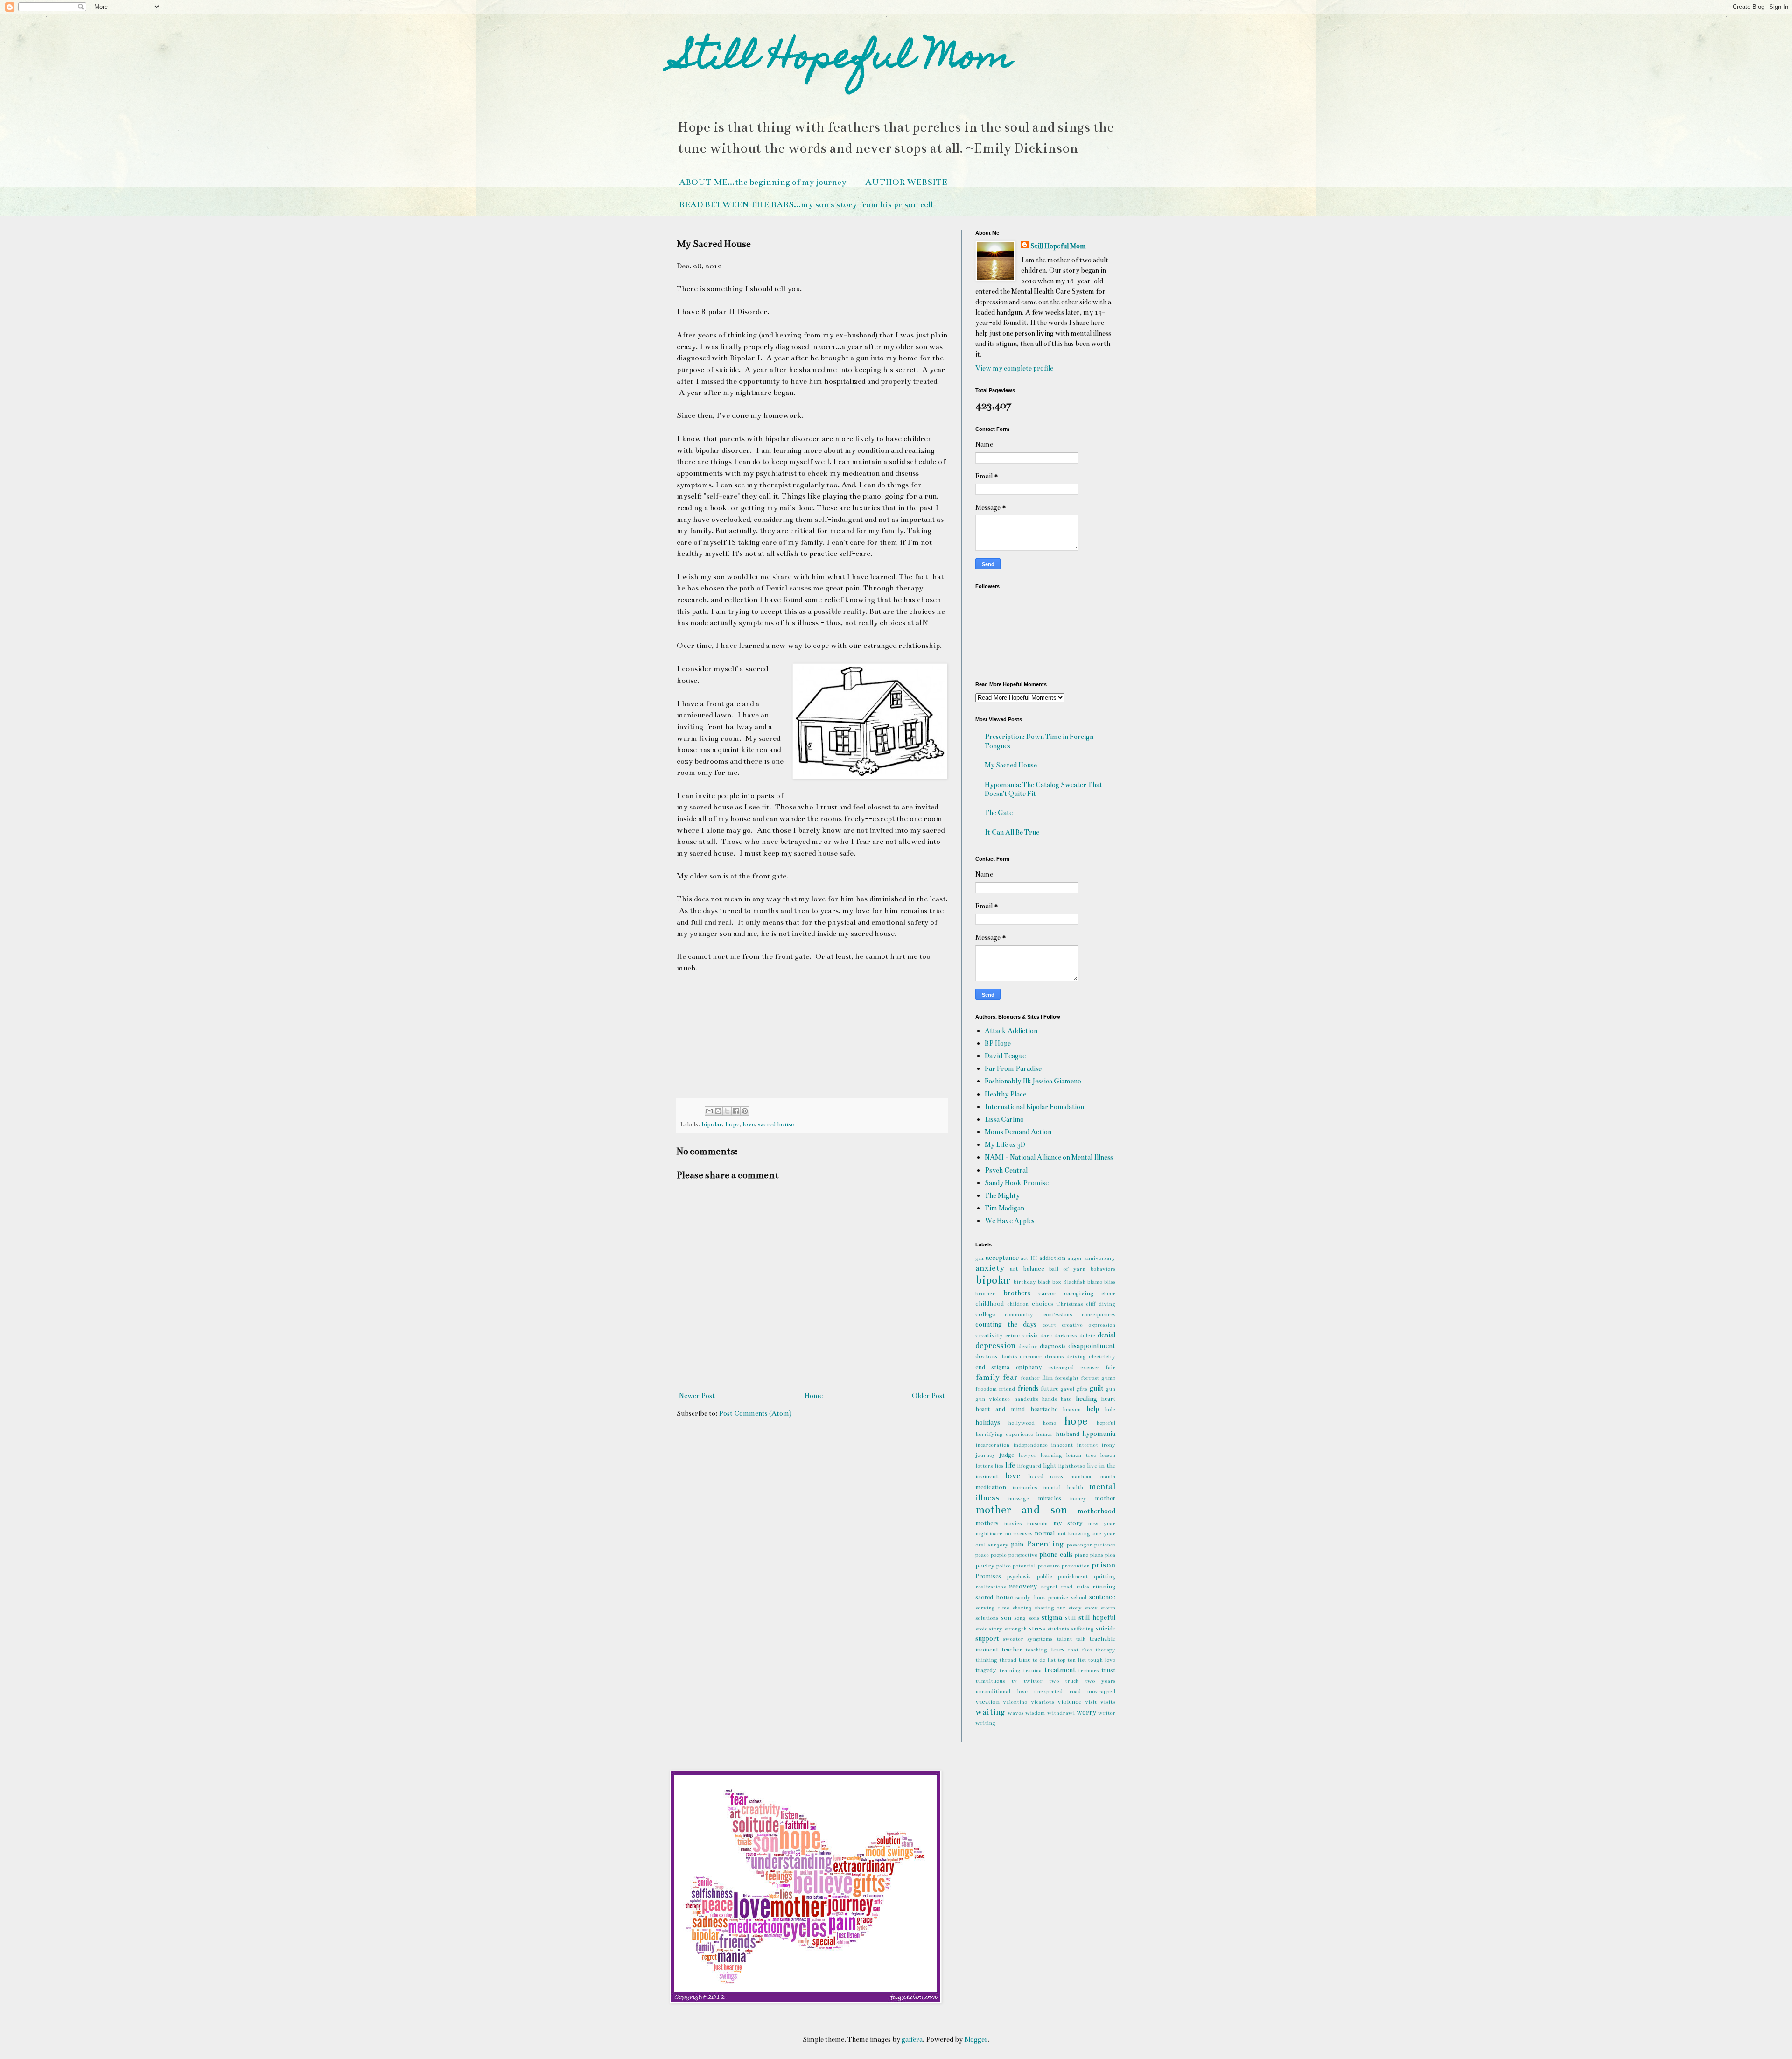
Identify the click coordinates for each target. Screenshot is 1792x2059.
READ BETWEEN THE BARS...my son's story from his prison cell (806, 204)
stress (1037, 1629)
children (1018, 1304)
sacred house (776, 1124)
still (1070, 1618)
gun (1110, 1389)
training (1010, 1670)
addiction (1052, 1258)
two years (1100, 1681)
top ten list (1072, 1660)
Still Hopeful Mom (844, 59)
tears (1058, 1650)
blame (1095, 1282)
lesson (1108, 1455)
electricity (1102, 1356)
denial (1106, 1335)
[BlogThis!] (718, 1111)
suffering (1082, 1629)
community (1019, 1314)
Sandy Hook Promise (1017, 1183)
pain (1017, 1544)
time (1024, 1660)
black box (1050, 1282)
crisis (1030, 1335)
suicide (1106, 1629)
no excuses (1018, 1533)
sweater (1013, 1639)
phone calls (1056, 1554)
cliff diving (1101, 1304)
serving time (992, 1608)
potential (1024, 1566)
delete (1087, 1335)
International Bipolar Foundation (1034, 1107)
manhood (1081, 1476)
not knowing (1074, 1533)
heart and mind (1000, 1409)
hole (1110, 1409)
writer (1107, 1713)
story (996, 1629)
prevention (1076, 1566)
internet (1087, 1445)
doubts (1008, 1356)
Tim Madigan (1004, 1208)
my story (1068, 1523)
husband (1067, 1434)
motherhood (1096, 1511)
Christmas (1069, 1304)
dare (1046, 1335)
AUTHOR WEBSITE (906, 182)
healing (1086, 1398)
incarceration (992, 1445)
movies (1013, 1523)
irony (1108, 1445)
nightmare (989, 1533)
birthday (1025, 1282)
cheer (1108, 1293)
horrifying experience (1004, 1434)
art (1014, 1269)
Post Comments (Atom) (755, 1413)
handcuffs (1026, 1399)
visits (1108, 1702)
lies (999, 1466)
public (1044, 1576)
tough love (1102, 1660)
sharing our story (1058, 1608)
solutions (987, 1618)
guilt (1097, 1388)
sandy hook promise (1042, 1597)
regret (1049, 1587)
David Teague (1005, 1056)
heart (1108, 1399)
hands (1049, 1399)
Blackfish (1074, 1282)
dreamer (1031, 1356)
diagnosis (1053, 1346)
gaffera (912, 2039)
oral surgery (992, 1545)
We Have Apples (1010, 1221)
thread (1008, 1660)
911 (980, 1258)
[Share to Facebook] (736, 1111)
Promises (988, 1576)
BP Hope (998, 1043)
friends (1028, 1388)
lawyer (1027, 1455)
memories (1025, 1487)
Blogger (976, 2039)
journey (985, 1455)
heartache (1044, 1409)
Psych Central (1006, 1170)
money (1078, 1498)
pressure (1049, 1566)
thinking (986, 1660)
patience (1105, 1545)
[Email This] (709, 1111)
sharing (1022, 1608)
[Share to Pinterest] (745, 1111)
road (1067, 1587)
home (1049, 1423)
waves (1015, 1713)
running (1104, 1587)
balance (1033, 1269)
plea (1110, 1555)
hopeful (1106, 1423)
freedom (986, 1389)
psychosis (1019, 1576)
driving (1076, 1356)
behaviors (1103, 1269)
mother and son (1021, 1510)
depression (995, 1346)
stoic (981, 1629)
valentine (1015, 1702)
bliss (1110, 1282)
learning (1051, 1455)
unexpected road (1057, 1691)
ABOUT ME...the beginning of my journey (763, 182)
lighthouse (1071, 1466)
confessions (1058, 1314)
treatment (1060, 1670)
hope (732, 1124)
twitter (1033, 1681)
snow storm (1100, 1608)
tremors (1088, 1670)
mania (1108, 1476)
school (1079, 1597)
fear (1010, 1377)
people (999, 1555)
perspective (1023, 1555)
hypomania (1099, 1434)
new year (1102, 1523)
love (749, 1124)
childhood (990, 1304)
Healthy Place (1005, 1094)
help (1093, 1409)
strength (1015, 1629)
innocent (1062, 1445)
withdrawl (1061, 1713)
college (985, 1314)
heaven (1072, 1409)
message (1018, 1498)
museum (1037, 1523)
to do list (1044, 1660)
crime (1012, 1335)
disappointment (1092, 1346)
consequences (1099, 1314)
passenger (1079, 1545)
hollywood (1021, 1423)
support (987, 1638)
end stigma (992, 1367)
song (1020, 1618)
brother (985, 1293)
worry (1086, 1712)
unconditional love (1001, 1691)
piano (1081, 1555)
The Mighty (1002, 1195)
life (1010, 1465)
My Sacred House (1011, 765)
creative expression (1088, 1325)
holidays (988, 1422)
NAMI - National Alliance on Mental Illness (1049, 1157)
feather (1030, 1378)
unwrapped (1101, 1691)
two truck (1064, 1681)
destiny (1028, 1346)
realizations (990, 1587)
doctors (986, 1356)
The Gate (999, 813)
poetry (985, 1566)
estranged (1061, 1367)
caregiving (1079, 1293)
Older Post (928, 1396)
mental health (1063, 1487)
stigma (1052, 1617)
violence (1069, 1702)
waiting (990, 1712)
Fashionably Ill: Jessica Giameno (1033, 1081)
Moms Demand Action (1018, 1132)
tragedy (986, 1670)
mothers (987, 1523)
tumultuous (990, 1681)
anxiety (990, 1268)
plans (1097, 1555)
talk (1081, 1639)
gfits (1082, 1389)
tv (1014, 1681)
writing (985, 1723)
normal (1045, 1533)
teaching (1036, 1650)
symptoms (1040, 1639)
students (1058, 1629)
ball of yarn (1067, 1269)
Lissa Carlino (1004, 1119)
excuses (1090, 1367)
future (1050, 1389)
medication (991, 1487)
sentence (1102, 1597)
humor (1044, 1434)
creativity (989, 1335)
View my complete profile (1014, 368)
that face (1080, 1650)
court (1049, 1325)
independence (1030, 1445)
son (1006, 1618)
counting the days (1006, 1324)
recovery (1023, 1586)
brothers (1017, 1293)
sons (1034, 1618)
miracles (1050, 1498)
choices (1043, 1304)
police (1004, 1566)
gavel (1067, 1389)
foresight (1067, 1378)
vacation (987, 1702)
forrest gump (1098, 1378)
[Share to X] (727, 1111)
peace (982, 1555)
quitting (1105, 1576)
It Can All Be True (1012, 832)
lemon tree (1081, 1455)
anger (1075, 1258)
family (987, 1377)
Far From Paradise (1013, 1068)
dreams (1054, 1356)
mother (1105, 1498)
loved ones (1046, 1476)
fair (1110, 1367)
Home (814, 1396)
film (1047, 1378)
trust (1108, 1670)
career (1047, 1293)
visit (1091, 1702)
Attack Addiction (1011, 1031)
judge (1007, 1455)
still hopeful (1097, 1617)
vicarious (1043, 1702)
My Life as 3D (1005, 1145)
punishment (1073, 1576)
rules (1083, 1587)
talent (1064, 1639)
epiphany (1029, 1367)
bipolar (712, 1124)
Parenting (1045, 1544)
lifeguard (1029, 1466)
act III (1029, 1258)
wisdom (1035, 1713)
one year (1104, 1533)
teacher (1012, 1650)
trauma (1032, 1670)
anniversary (1100, 1258)
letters (984, 1466)
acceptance (1002, 1258)
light (1050, 1466)
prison (1103, 1565)
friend (1007, 1389)
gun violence (993, 1399)
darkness (1065, 1335)
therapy (1105, 1650)
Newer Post (697, 1396)
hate (1066, 1399)
